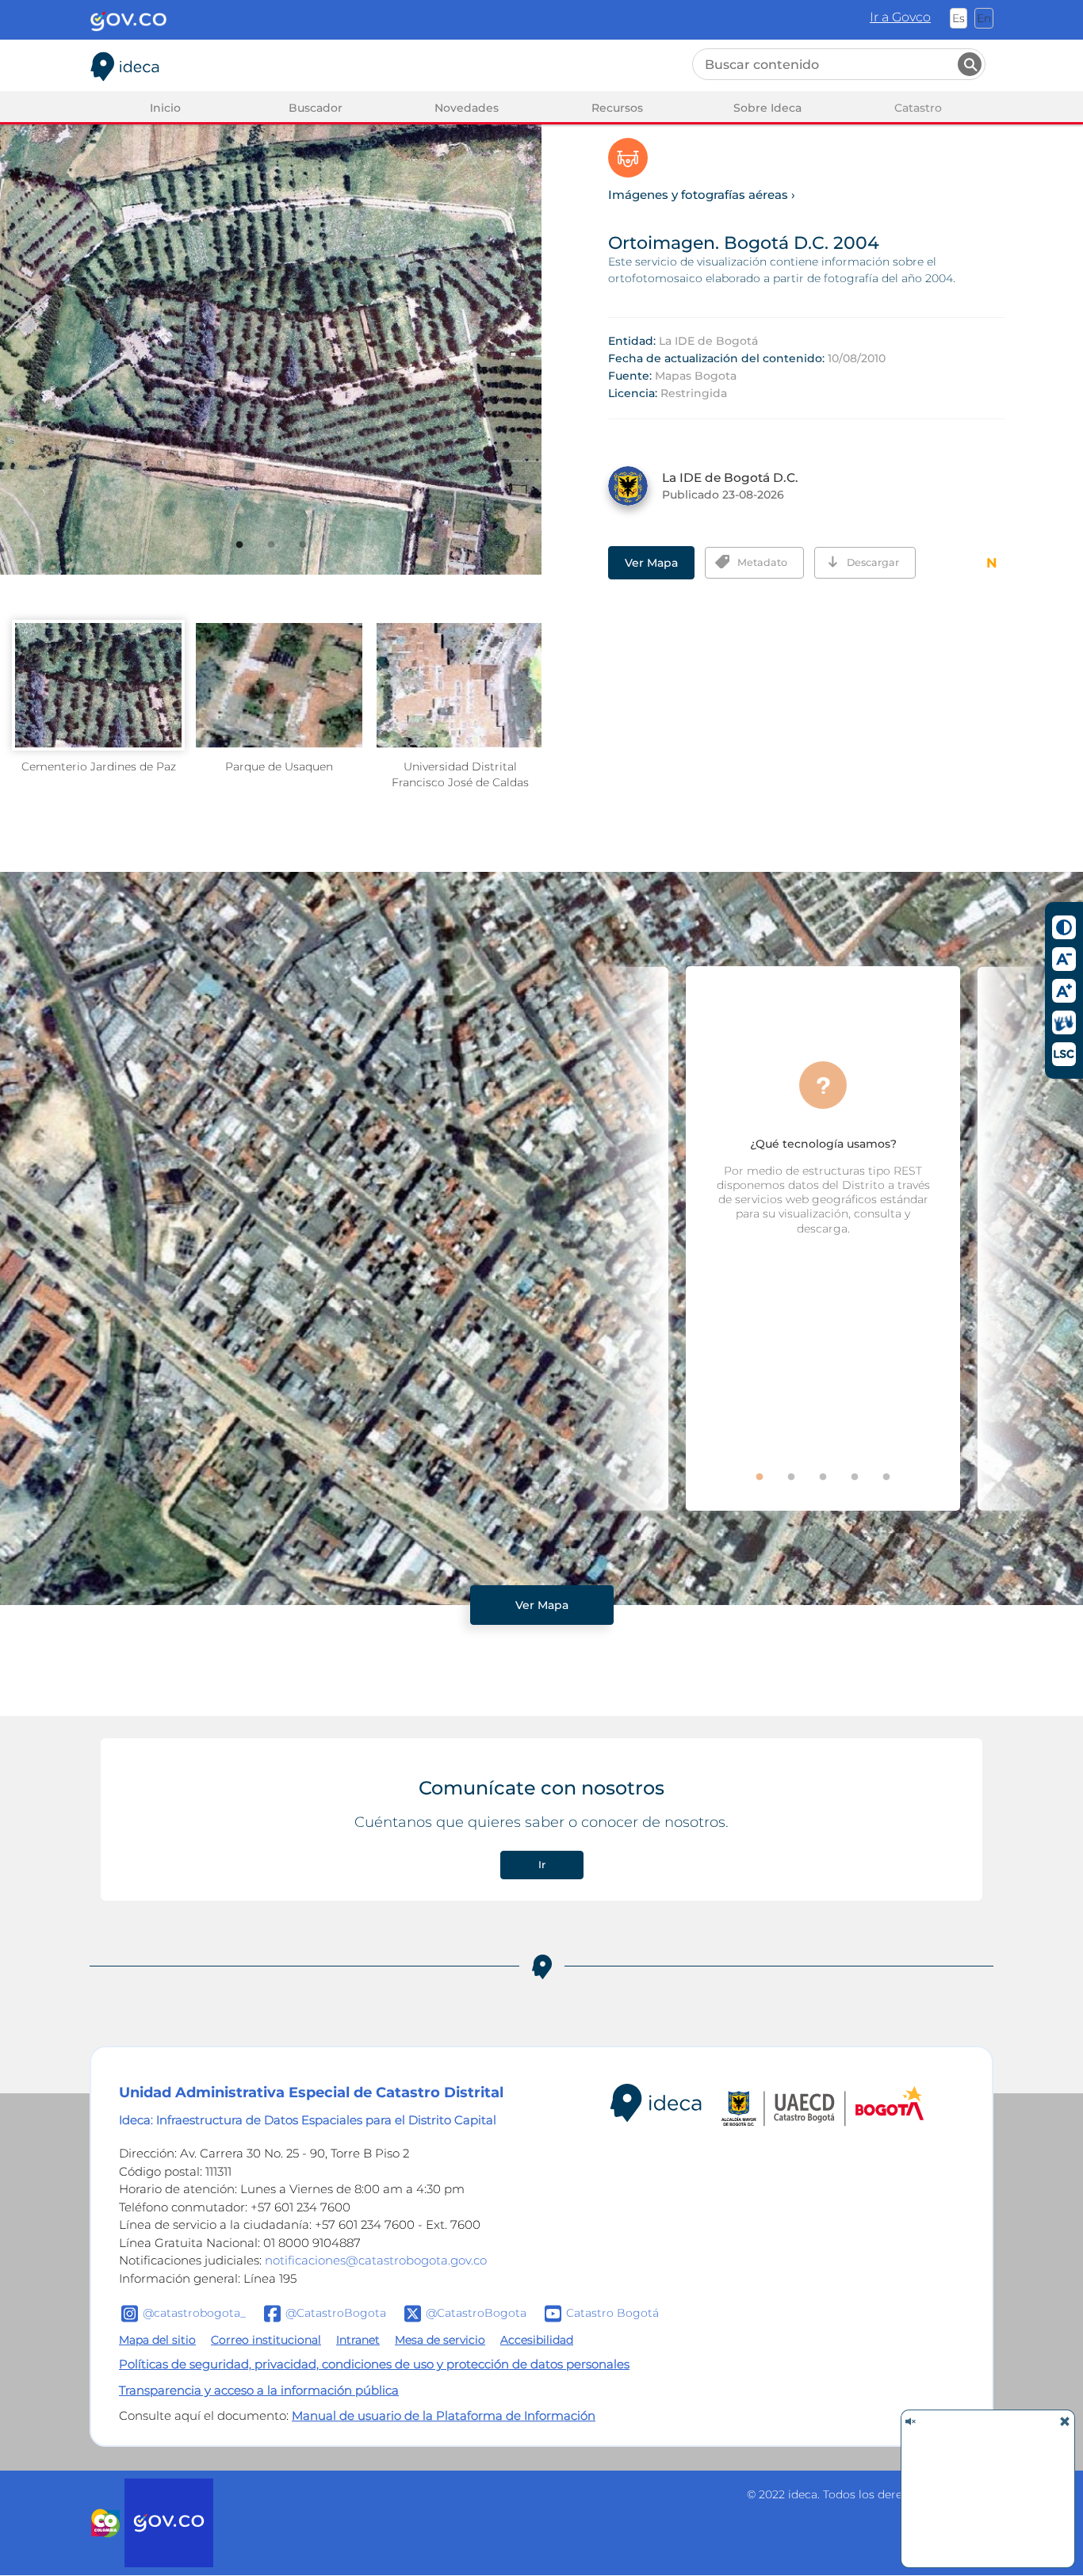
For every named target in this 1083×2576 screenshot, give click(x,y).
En (984, 18)
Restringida (694, 393)
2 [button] (282, 556)
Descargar (873, 562)
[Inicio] (125, 63)
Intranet (358, 2340)
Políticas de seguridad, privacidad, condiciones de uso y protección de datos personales (374, 2364)
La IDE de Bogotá (708, 341)
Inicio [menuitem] (165, 108)
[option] (271, 315)
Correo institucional (266, 2340)
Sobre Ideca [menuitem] (767, 108)
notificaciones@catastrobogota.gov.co (376, 2260)
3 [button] (314, 556)
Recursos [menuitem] (617, 108)
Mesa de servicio (440, 2340)
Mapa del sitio (157, 2340)
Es (959, 18)
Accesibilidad (537, 2340)
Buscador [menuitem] (316, 108)
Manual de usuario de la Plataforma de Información (444, 2415)
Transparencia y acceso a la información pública (259, 2390)
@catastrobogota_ (194, 2313)
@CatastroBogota (336, 2313)
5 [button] (897, 1488)
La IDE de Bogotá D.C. (730, 478)
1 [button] (251, 556)
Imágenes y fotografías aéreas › (702, 195)
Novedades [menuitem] (467, 108)
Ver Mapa (651, 563)
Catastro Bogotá (612, 2313)
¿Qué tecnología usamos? (823, 1144)
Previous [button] (621, 1238)
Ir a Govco (900, 17)
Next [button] (1025, 1238)
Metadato (762, 562)
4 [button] (866, 1488)
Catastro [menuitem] (918, 108)
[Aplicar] (970, 64)
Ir (542, 1865)
